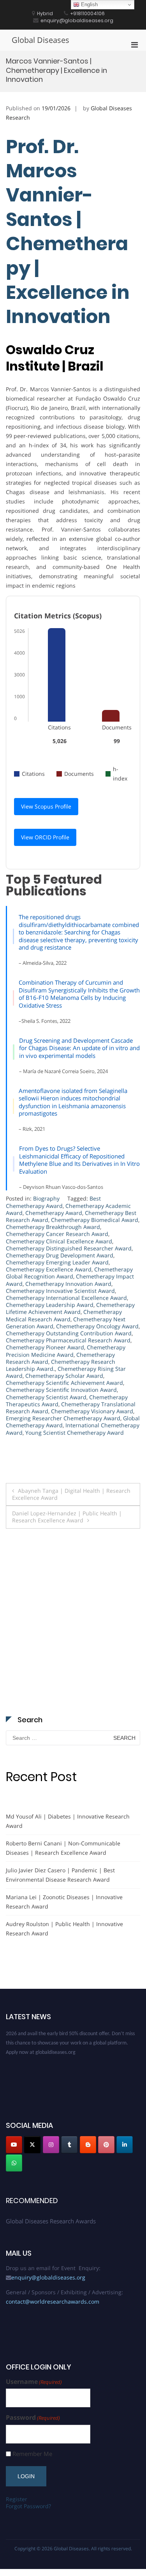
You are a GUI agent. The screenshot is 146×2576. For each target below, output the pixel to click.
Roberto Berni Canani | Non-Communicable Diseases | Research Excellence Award (63, 1848)
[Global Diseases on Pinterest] (106, 2145)
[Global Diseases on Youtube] (14, 2145)
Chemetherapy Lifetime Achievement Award (70, 1308)
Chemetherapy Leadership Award (50, 1305)
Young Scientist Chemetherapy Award (75, 1433)
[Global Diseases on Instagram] (51, 2145)
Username (34, 2382)
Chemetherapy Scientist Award (46, 1397)
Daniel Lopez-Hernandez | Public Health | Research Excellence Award (67, 1517)
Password (33, 2418)
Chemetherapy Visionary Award (92, 1411)
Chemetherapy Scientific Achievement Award (64, 1383)
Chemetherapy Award (54, 1213)
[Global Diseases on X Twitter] (32, 2145)
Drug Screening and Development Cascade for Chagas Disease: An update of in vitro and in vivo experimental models (79, 1048)
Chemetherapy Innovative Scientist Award (60, 1291)
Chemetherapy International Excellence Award (66, 1298)
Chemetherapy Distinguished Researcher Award (69, 1248)
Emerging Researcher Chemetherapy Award (63, 1418)
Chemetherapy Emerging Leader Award (57, 1262)
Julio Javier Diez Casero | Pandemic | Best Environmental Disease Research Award (60, 1875)
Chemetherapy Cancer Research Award (57, 1234)
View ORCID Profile (45, 837)
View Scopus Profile (46, 806)
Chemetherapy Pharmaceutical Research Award (68, 1340)
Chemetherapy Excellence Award (49, 1269)
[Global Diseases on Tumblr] (69, 2145)
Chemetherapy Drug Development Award (60, 1255)
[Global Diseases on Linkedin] (125, 2145)
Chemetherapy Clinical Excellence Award (59, 1241)
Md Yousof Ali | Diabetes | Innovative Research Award (68, 1821)
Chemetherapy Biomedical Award (95, 1220)
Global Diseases (40, 40)
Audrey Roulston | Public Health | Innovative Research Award (64, 1929)
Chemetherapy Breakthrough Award (53, 1227)
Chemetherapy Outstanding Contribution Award (69, 1333)
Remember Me (32, 2454)
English (89, 4)
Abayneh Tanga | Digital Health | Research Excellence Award (71, 1494)
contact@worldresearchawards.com (53, 2301)
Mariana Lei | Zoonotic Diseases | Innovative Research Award (64, 1902)
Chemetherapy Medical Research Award (64, 1315)
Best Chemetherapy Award (53, 1202)
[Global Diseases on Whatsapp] (14, 2163)
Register (17, 2499)
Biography (46, 1198)
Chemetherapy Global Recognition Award (69, 1273)
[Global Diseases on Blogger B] (88, 2145)
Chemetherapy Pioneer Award (45, 1347)
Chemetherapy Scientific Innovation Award (61, 1390)
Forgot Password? (28, 2506)
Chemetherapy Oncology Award (97, 1326)
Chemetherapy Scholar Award (64, 1376)
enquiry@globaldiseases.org (48, 2277)
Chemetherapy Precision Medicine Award (66, 1351)
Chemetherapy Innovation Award (68, 1284)
